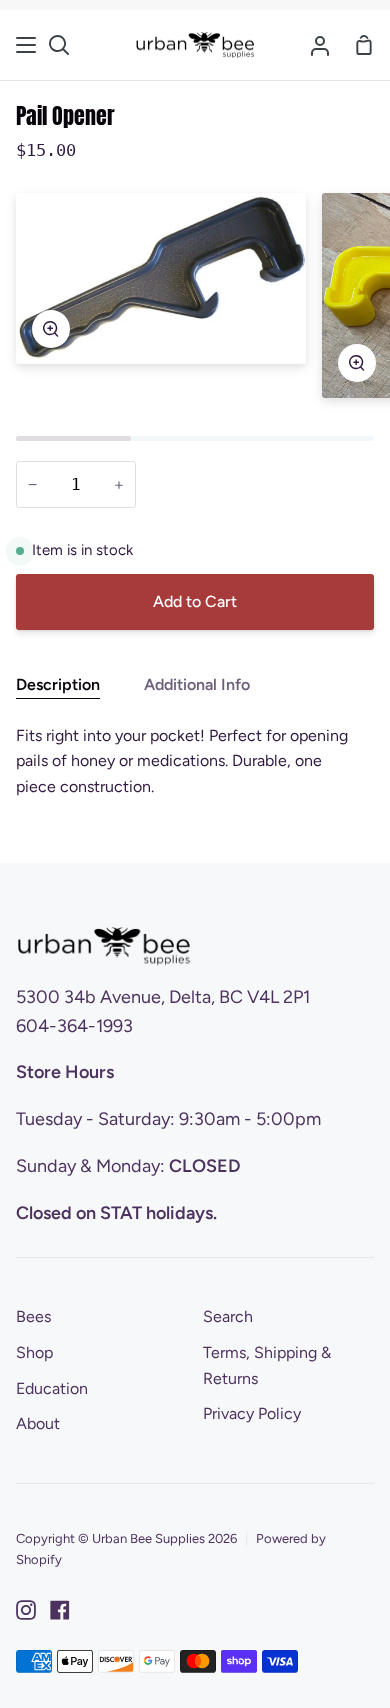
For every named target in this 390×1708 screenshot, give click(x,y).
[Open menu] (27, 45)
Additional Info (197, 684)
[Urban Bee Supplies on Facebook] (60, 1610)
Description (58, 684)
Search (228, 1316)
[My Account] (320, 45)
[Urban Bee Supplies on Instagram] (26, 1610)
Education (52, 1388)
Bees (33, 1316)
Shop (34, 1352)
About (38, 1423)
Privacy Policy (252, 1413)
